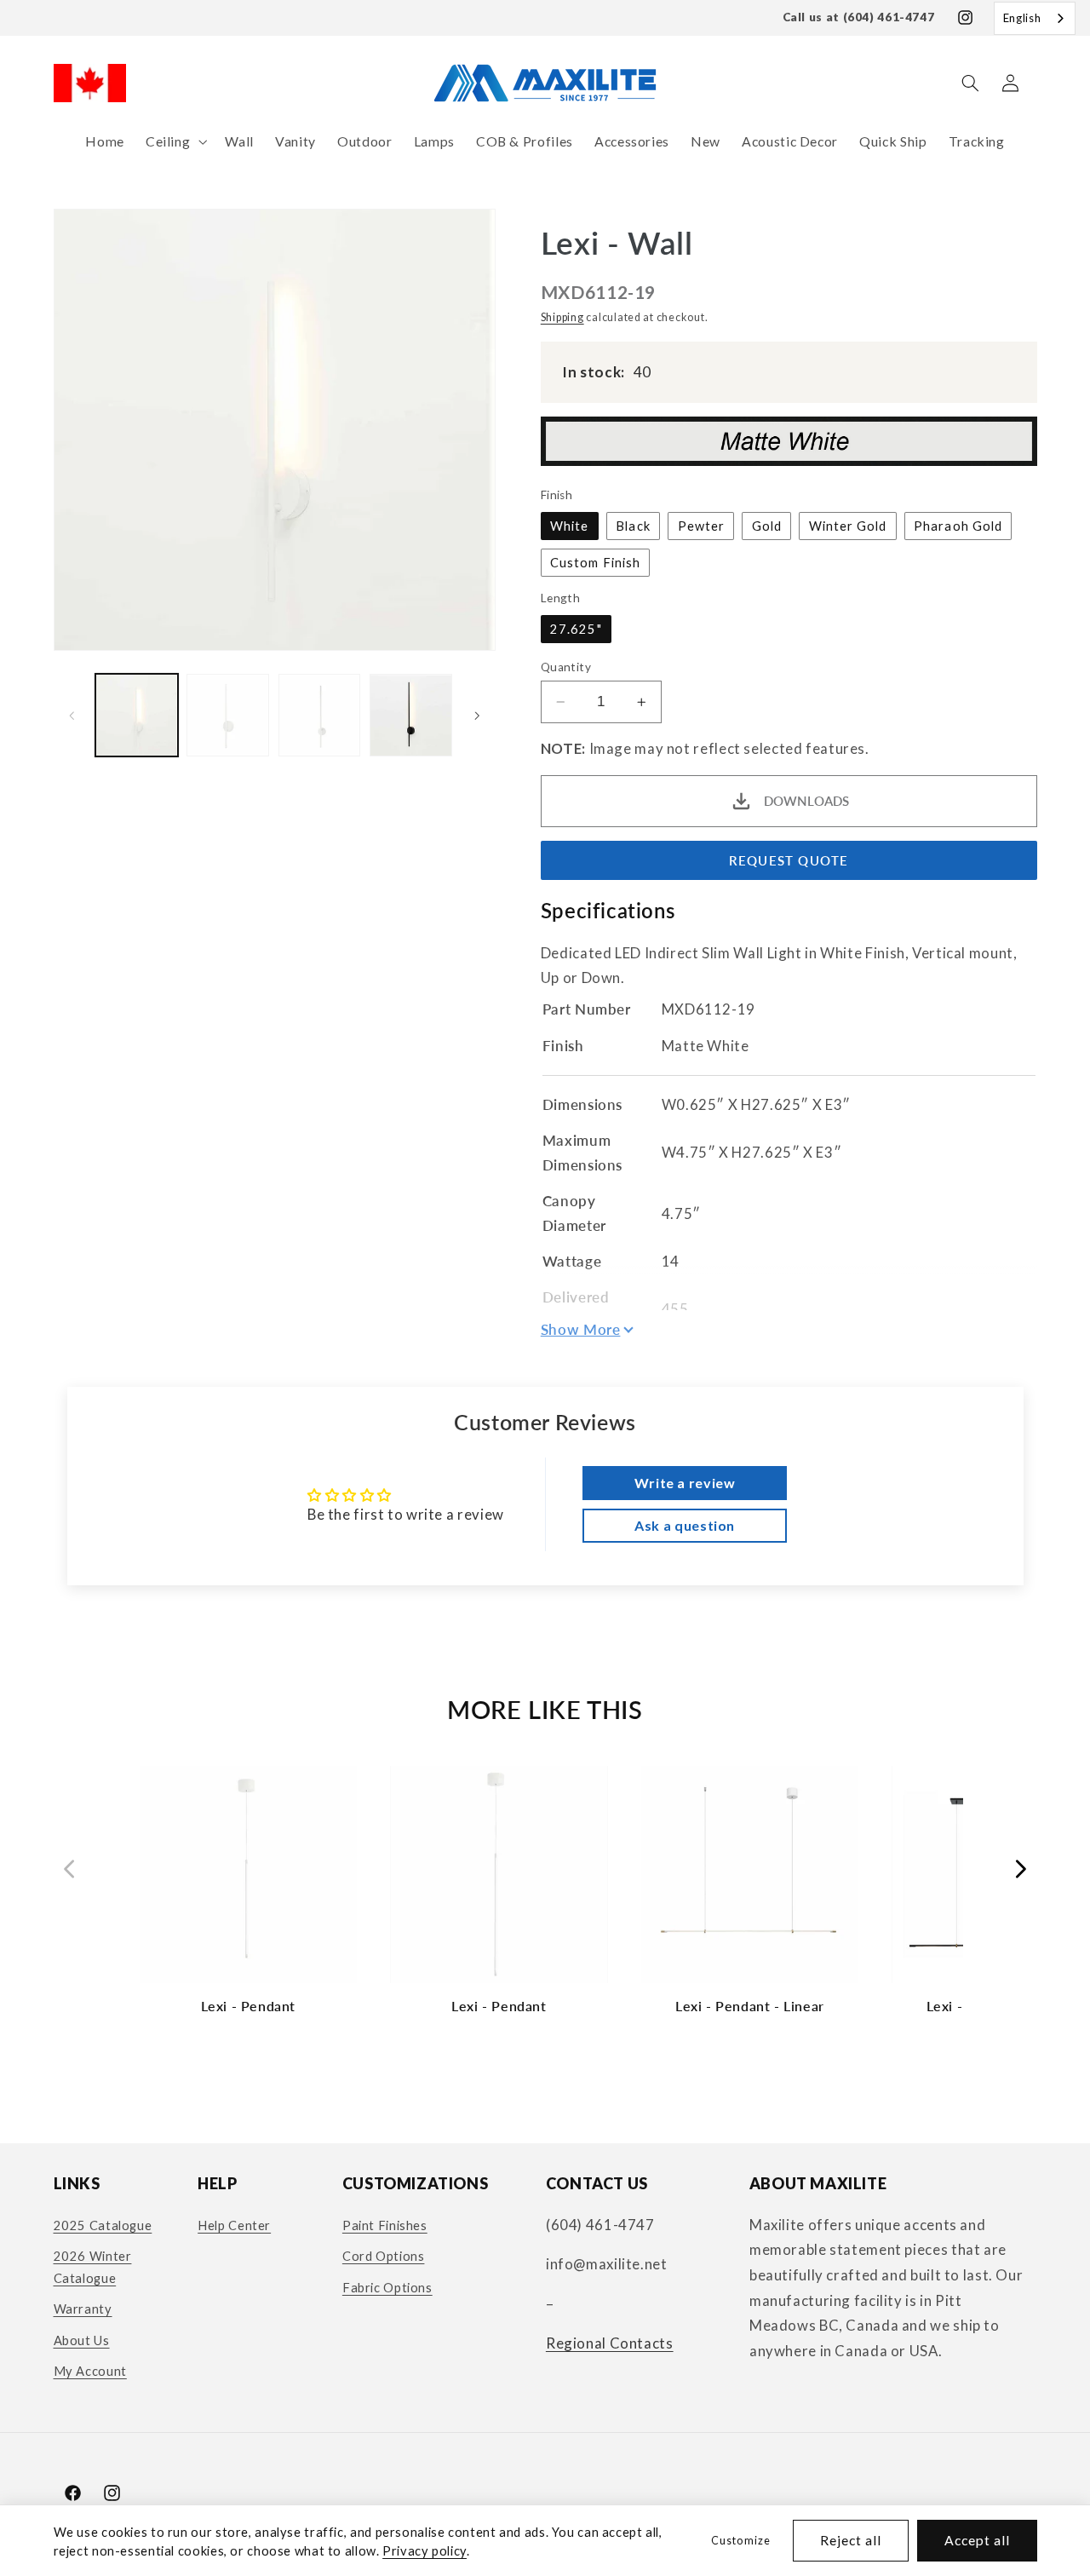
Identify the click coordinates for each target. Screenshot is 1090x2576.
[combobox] (1035, 18)
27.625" (576, 629)
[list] (545, 1898)
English (1022, 18)
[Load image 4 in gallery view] (411, 715)
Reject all (851, 2540)
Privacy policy (425, 2550)
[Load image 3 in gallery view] (320, 715)
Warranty (83, 2309)
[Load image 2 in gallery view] (228, 715)
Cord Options (384, 2256)
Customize (740, 2541)
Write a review (685, 1483)
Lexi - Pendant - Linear (750, 2006)
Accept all (978, 2540)
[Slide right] (477, 716)
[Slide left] (72, 716)
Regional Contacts (610, 2343)
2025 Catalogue (103, 2225)
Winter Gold (848, 526)
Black (633, 526)
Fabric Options (387, 2287)
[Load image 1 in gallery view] (137, 715)
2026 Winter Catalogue (93, 2267)
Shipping (562, 317)
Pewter (701, 526)
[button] (174, 142)
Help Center (234, 2225)
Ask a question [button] (685, 1525)
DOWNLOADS (806, 802)
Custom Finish (595, 562)
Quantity (566, 667)
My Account (90, 2371)
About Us (82, 2340)
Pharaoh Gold (958, 526)
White (569, 526)
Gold (767, 526)
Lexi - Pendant (248, 2006)
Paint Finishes (385, 2225)
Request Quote (789, 860)
